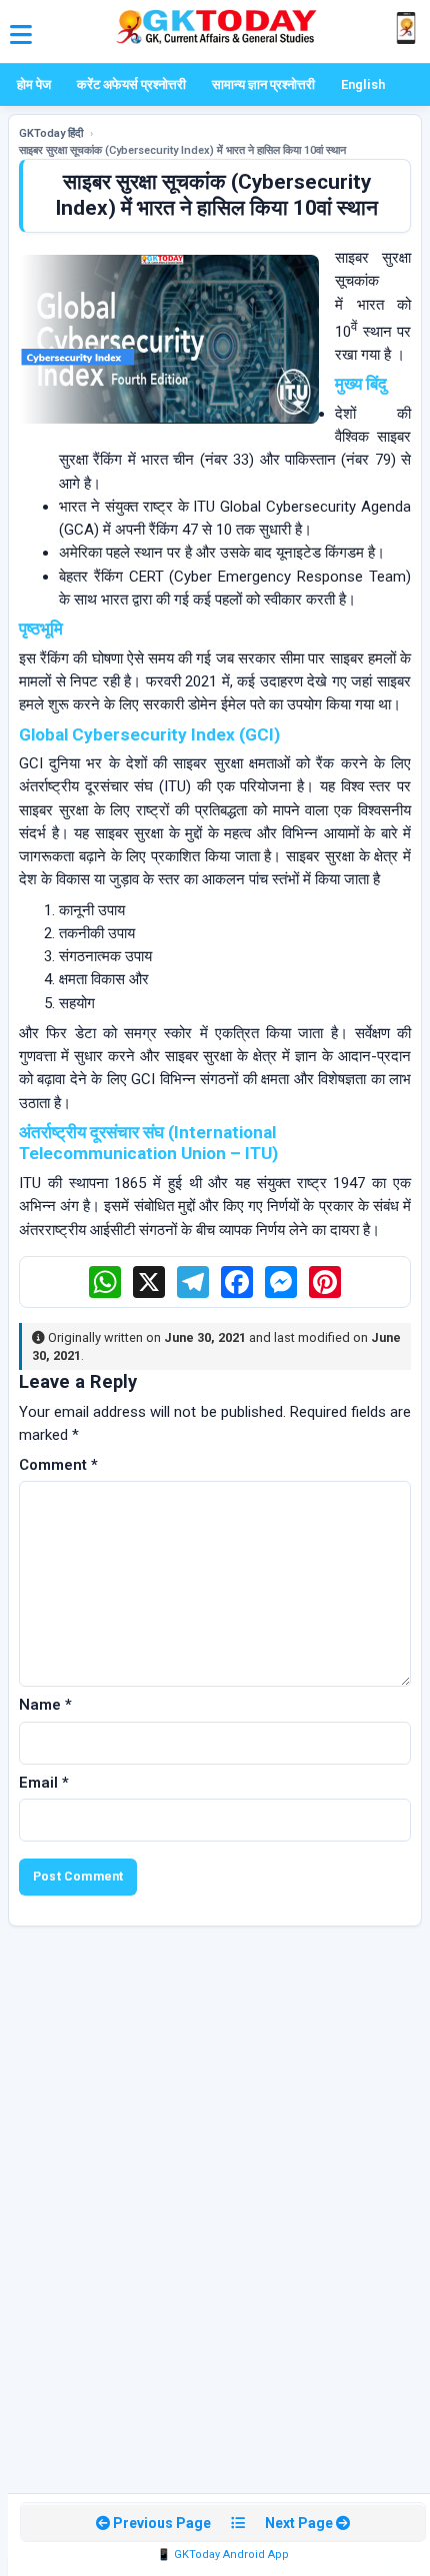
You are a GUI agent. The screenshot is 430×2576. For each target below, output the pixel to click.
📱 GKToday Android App (223, 2555)
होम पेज (34, 84)
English (363, 84)
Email (44, 1783)
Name (45, 1705)
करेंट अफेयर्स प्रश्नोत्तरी (131, 84)
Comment (58, 1465)
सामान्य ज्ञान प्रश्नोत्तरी (263, 84)
